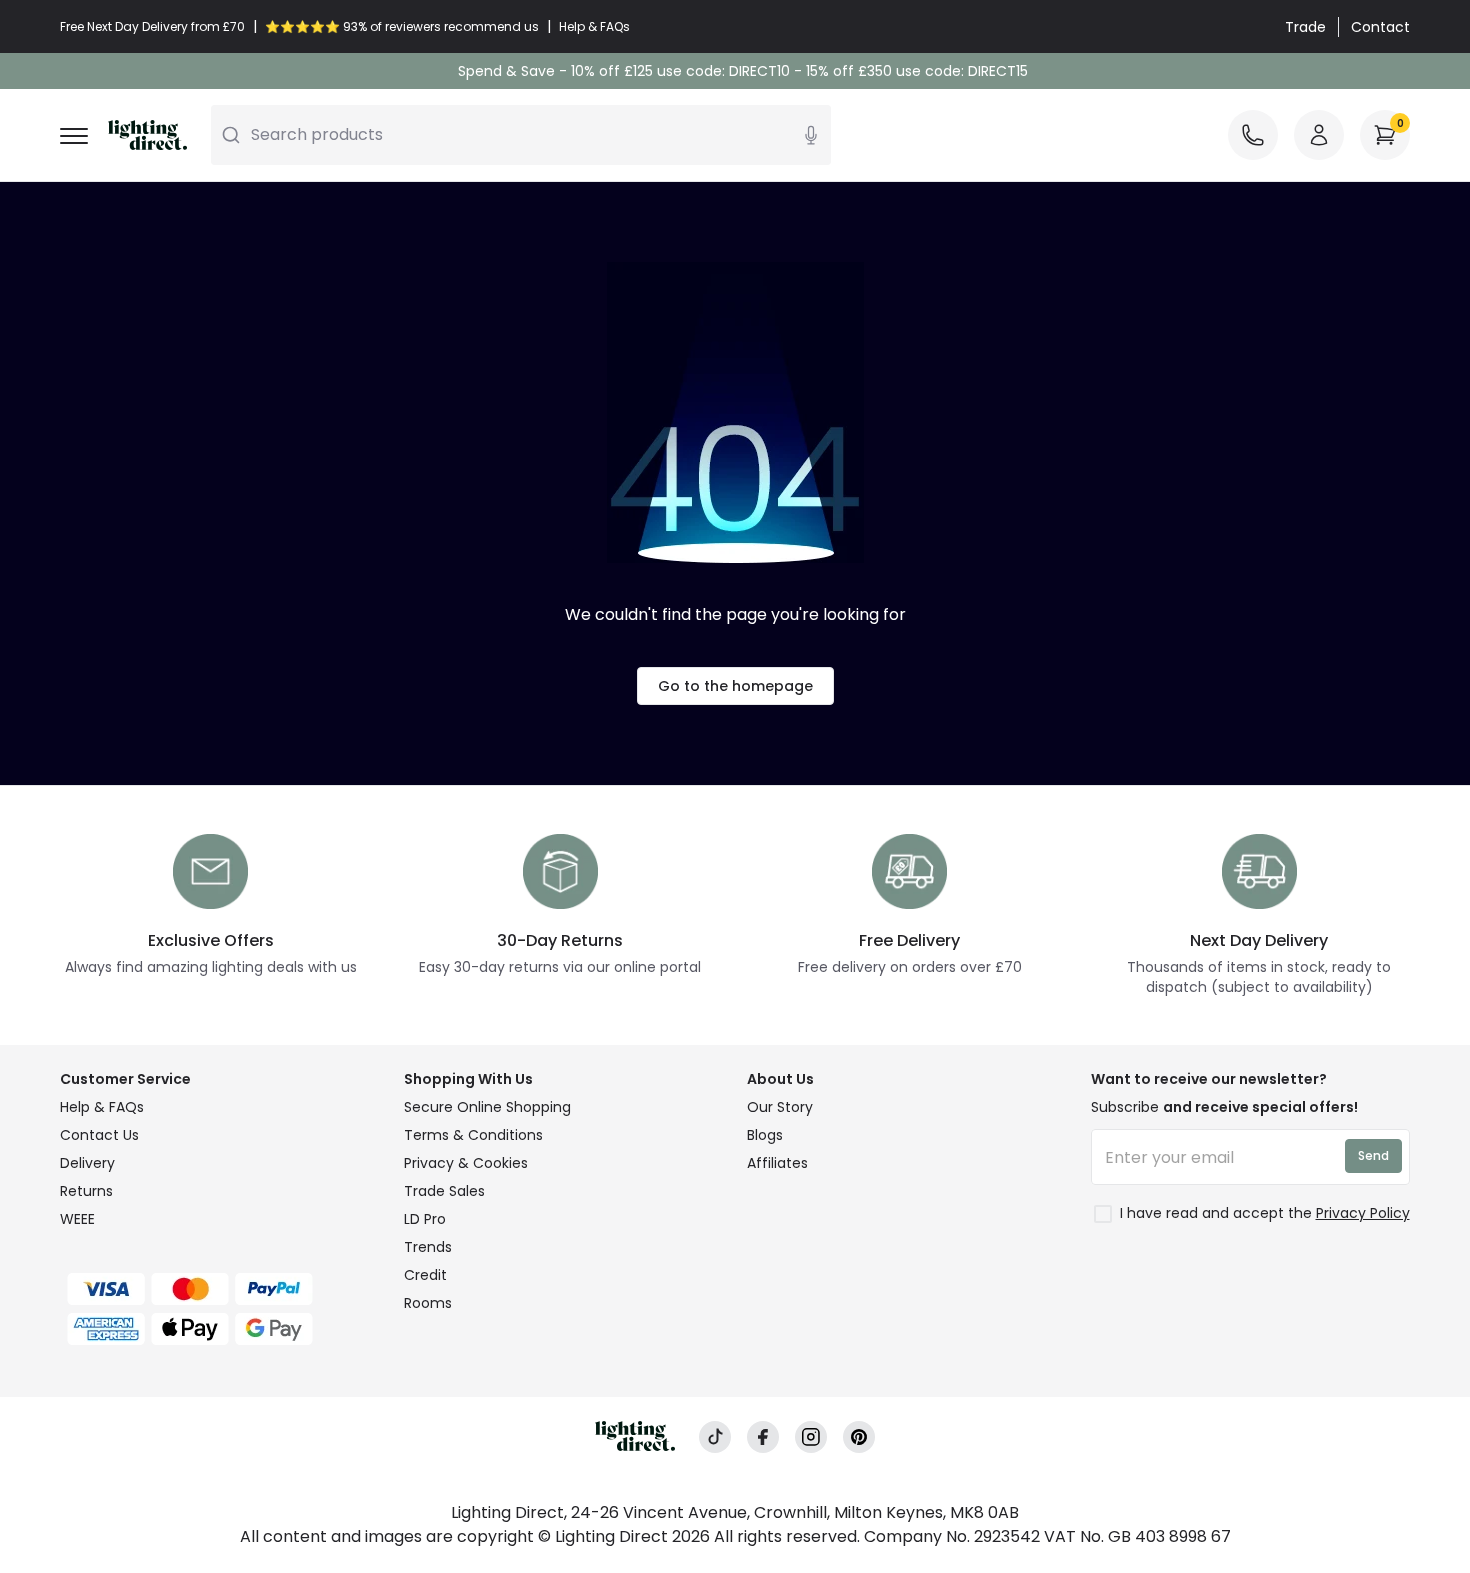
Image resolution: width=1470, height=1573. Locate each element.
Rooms (428, 1303)
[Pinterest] (859, 1437)
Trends (428, 1247)
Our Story (780, 1107)
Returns (86, 1191)
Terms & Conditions (473, 1135)
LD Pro (425, 1219)
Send (1373, 1155)
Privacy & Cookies (466, 1163)
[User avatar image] (1319, 135)
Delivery (87, 1163)
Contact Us (99, 1135)
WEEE (77, 1219)
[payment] (220, 1289)
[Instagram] (811, 1437)
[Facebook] (763, 1437)
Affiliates (777, 1163)
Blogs (765, 1135)
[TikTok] (715, 1437)
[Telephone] (1253, 135)
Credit (425, 1275)
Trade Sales (444, 1191)
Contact (1380, 27)
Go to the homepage (735, 686)
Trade (1305, 27)
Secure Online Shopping (487, 1107)
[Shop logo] (147, 135)
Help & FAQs (102, 1107)
